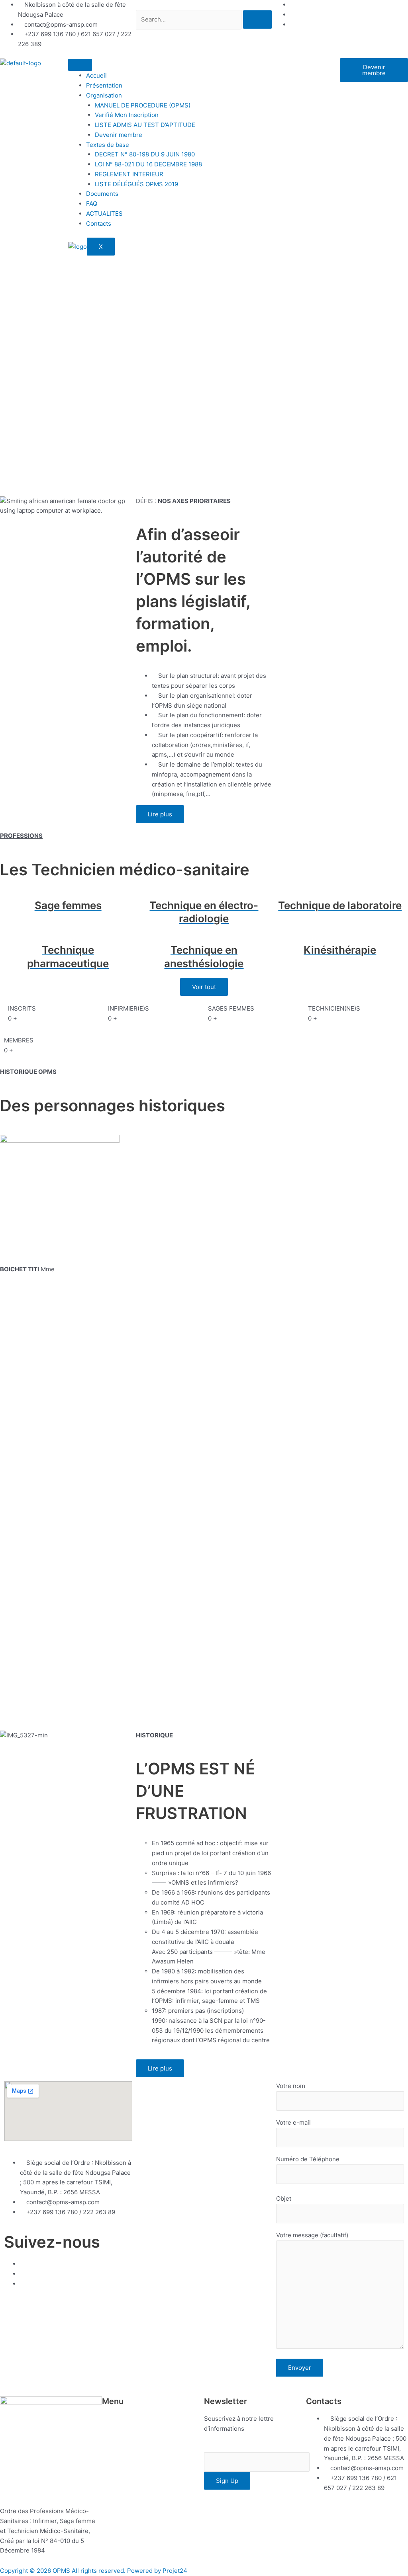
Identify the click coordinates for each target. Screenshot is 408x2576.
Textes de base (108, 145)
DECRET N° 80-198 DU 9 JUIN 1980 (145, 154)
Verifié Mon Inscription (127, 115)
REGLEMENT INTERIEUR (129, 174)
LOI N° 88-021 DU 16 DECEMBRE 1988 (148, 164)
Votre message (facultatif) (312, 2235)
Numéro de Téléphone (308, 2159)
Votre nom (291, 2086)
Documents (102, 194)
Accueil (96, 75)
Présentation (104, 85)
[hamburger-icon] (80, 65)
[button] (153, 2422)
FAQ (92, 204)
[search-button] (257, 20)
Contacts (99, 223)
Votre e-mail (293, 2122)
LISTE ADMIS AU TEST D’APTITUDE (145, 125)
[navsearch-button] (138, 5)
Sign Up (227, 2481)
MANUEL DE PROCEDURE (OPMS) (143, 105)
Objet (284, 2198)
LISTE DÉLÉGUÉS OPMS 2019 (136, 184)
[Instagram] (292, 24)
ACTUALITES (104, 214)
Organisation (104, 95)
